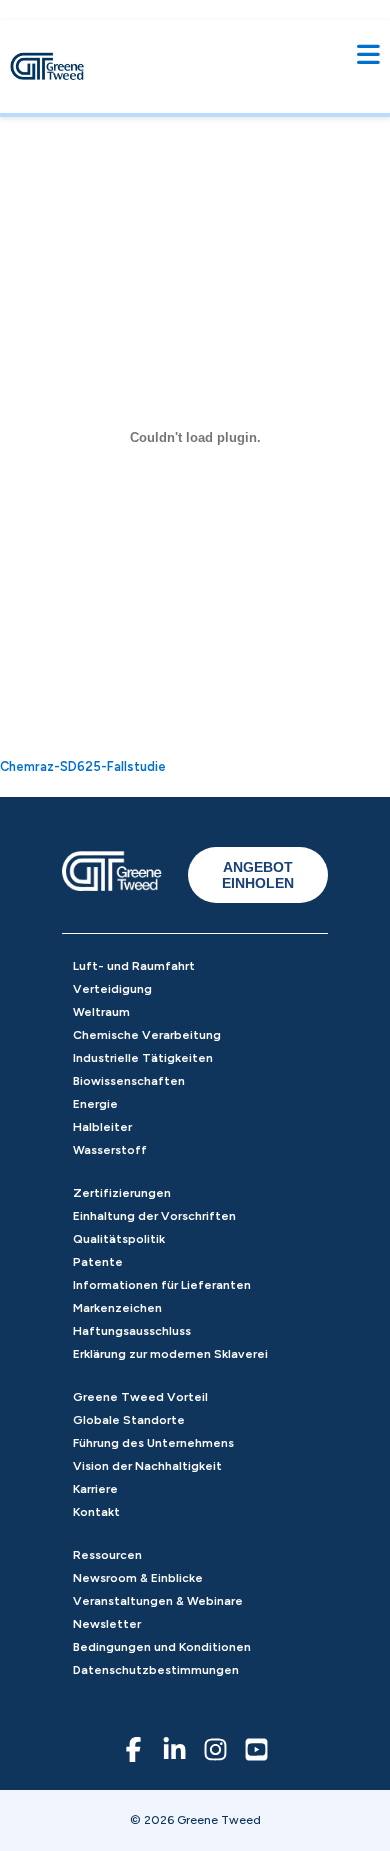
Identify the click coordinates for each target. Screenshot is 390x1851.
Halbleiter (102, 1127)
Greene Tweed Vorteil (140, 1397)
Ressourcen (107, 1555)
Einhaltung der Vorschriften (154, 1216)
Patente (98, 1262)
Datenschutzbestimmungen (156, 1670)
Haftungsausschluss (132, 1331)
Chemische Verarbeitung (147, 1035)
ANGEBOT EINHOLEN (258, 875)
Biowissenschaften (129, 1081)
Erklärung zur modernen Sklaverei (170, 1354)
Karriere (95, 1489)
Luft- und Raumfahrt (134, 966)
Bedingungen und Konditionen (162, 1647)
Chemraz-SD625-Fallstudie (83, 766)
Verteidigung (112, 989)
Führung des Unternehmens (153, 1443)
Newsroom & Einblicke (138, 1578)
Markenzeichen (117, 1308)
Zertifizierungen (122, 1193)
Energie (95, 1104)
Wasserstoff (110, 1150)
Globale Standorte (129, 1420)
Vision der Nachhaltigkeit (147, 1466)
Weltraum (101, 1012)
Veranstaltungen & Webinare (158, 1601)
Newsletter (107, 1624)
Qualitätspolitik (119, 1239)
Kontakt (96, 1512)
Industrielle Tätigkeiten (143, 1058)
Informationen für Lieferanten (162, 1285)
